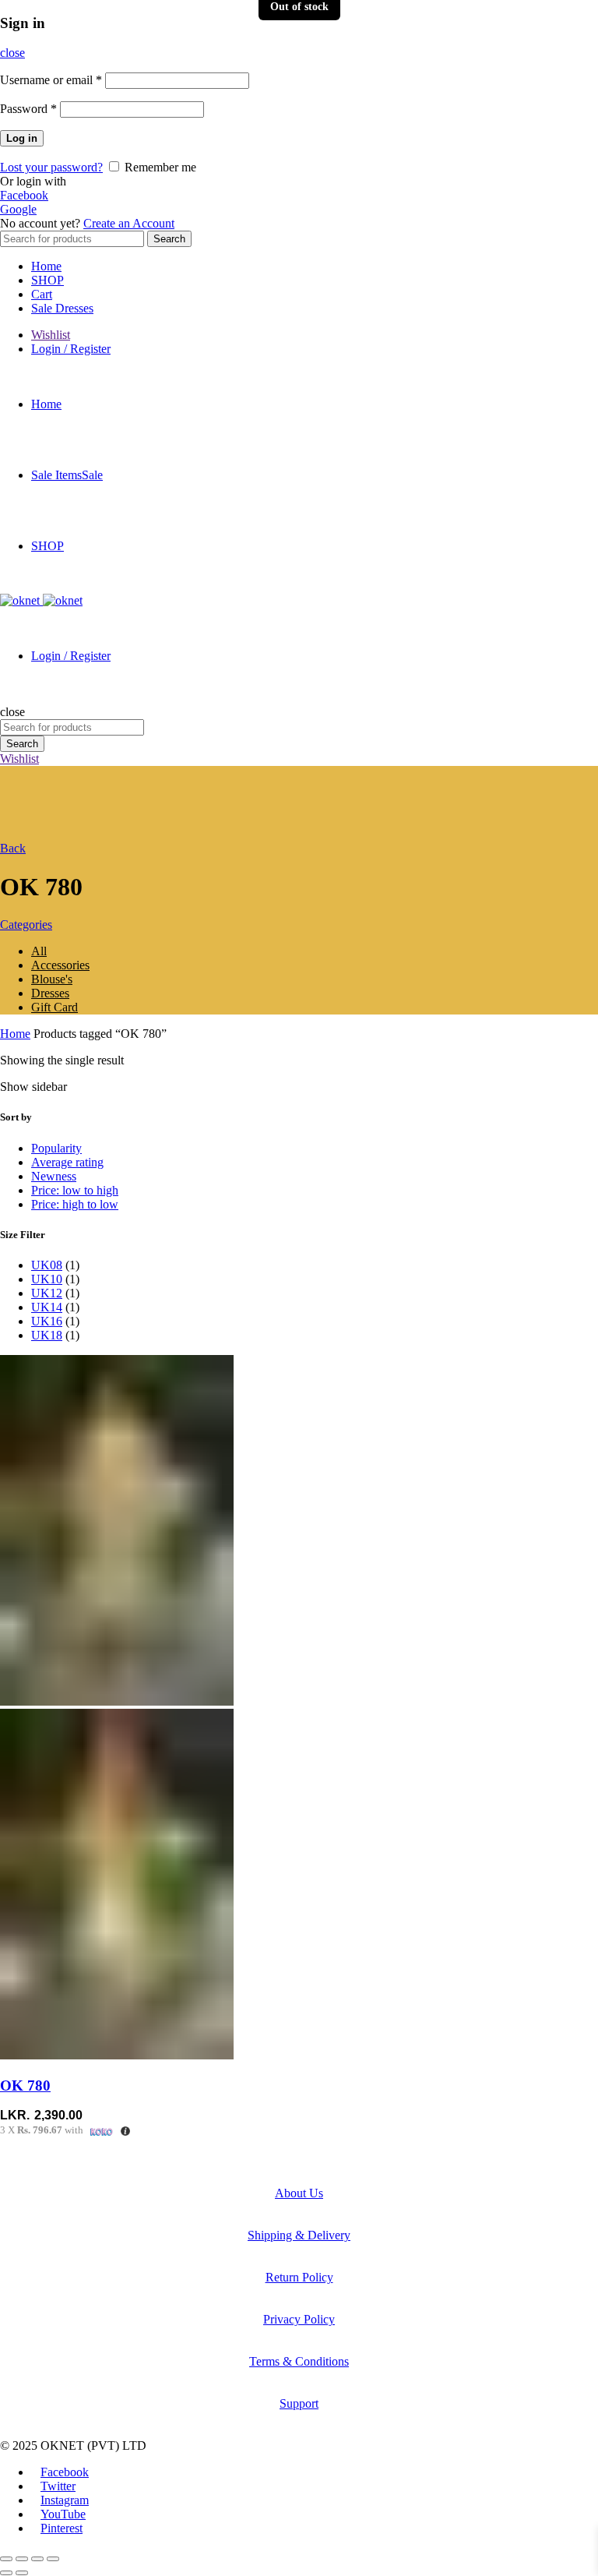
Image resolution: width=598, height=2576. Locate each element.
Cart (42, 294)
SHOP (47, 280)
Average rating (67, 1162)
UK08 (47, 1265)
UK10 (47, 1279)
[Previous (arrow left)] (6, 2573)
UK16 (47, 1321)
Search (169, 239)
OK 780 (25, 2086)
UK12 (47, 1293)
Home (46, 266)
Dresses (50, 993)
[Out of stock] (117, 1701)
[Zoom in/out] (53, 2559)
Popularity (56, 1148)
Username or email (51, 80)
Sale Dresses (62, 308)
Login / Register (71, 349)
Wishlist (51, 335)
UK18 (47, 1335)
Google (18, 209)
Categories (26, 925)
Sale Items (67, 475)
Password (28, 109)
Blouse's (52, 979)
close (12, 53)
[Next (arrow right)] (22, 2573)
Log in (22, 138)
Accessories (60, 965)
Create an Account (129, 223)
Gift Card (55, 1007)
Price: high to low (75, 1204)
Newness (54, 1176)
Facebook (24, 195)
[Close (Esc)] (6, 2559)
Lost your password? (51, 167)
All (39, 951)
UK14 (47, 1307)
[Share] (22, 2559)
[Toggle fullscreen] (37, 2559)
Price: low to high (75, 1190)
